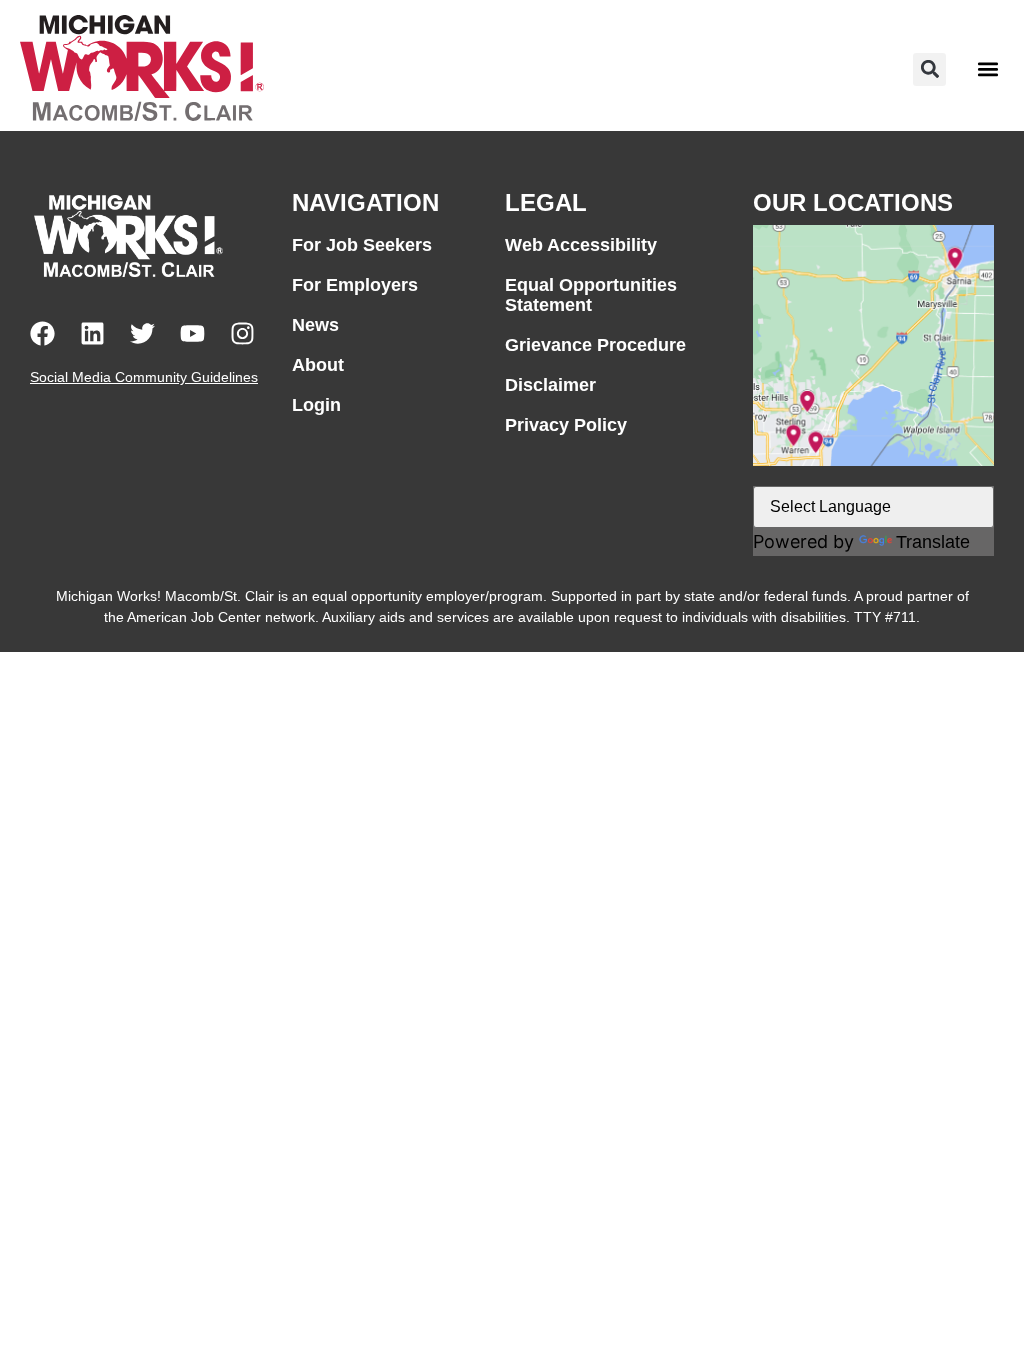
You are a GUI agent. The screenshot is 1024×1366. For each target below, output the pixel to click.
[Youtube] (192, 333)
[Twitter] (142, 333)
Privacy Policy (566, 425)
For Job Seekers (362, 245)
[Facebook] (42, 333)
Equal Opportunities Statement (591, 295)
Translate (933, 542)
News (315, 325)
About (318, 365)
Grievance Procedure (595, 345)
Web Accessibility (581, 245)
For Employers (355, 285)
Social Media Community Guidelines (144, 377)
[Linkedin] (92, 333)
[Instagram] (242, 333)
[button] (929, 69)
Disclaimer (550, 385)
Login (316, 405)
